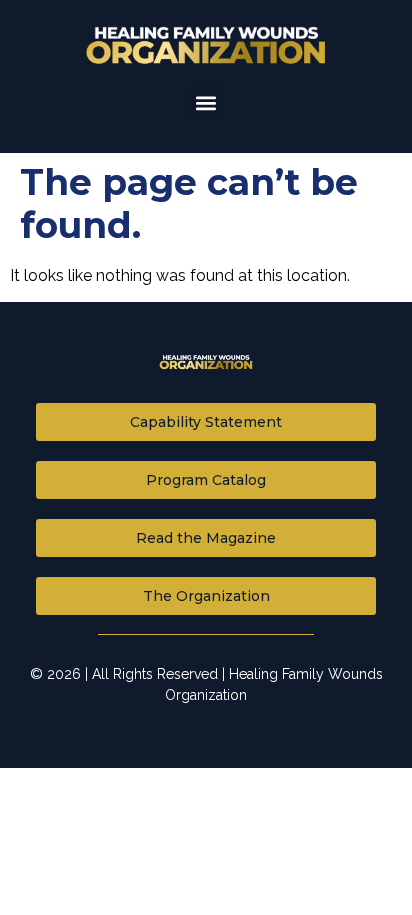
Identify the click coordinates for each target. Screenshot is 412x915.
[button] (206, 102)
